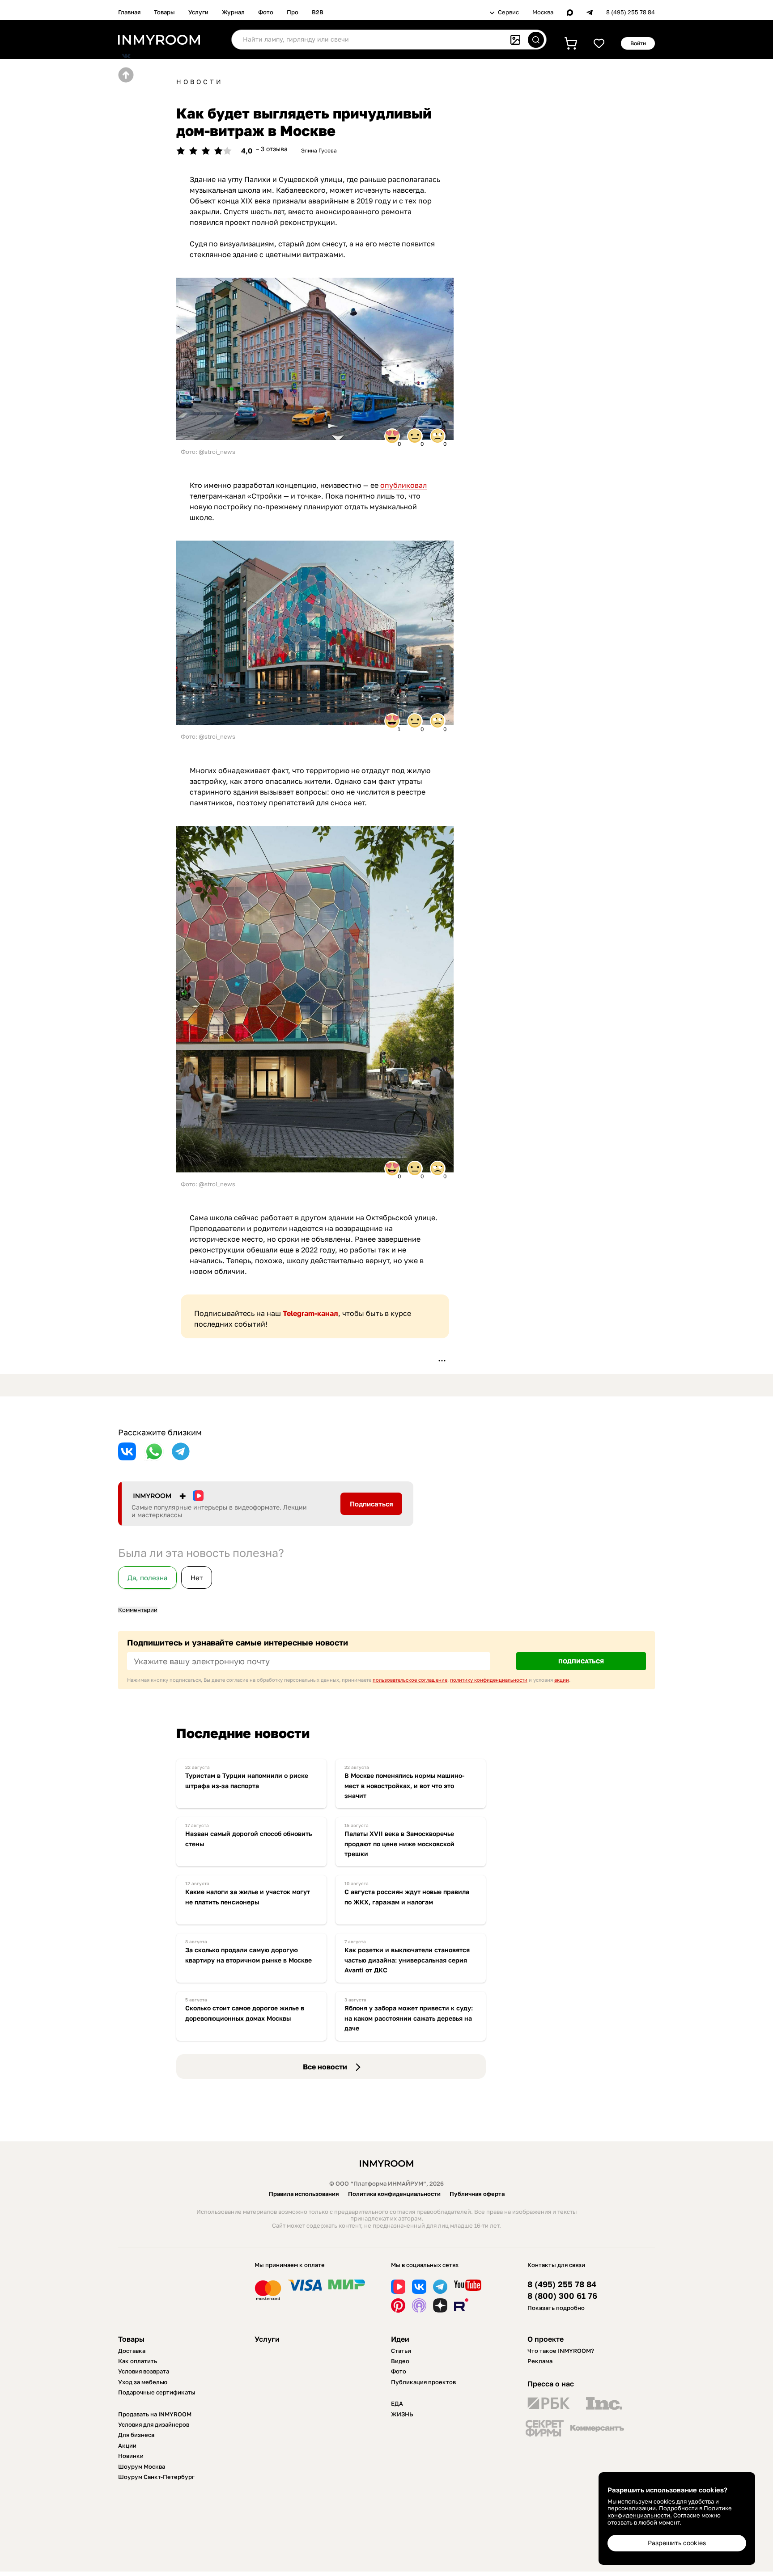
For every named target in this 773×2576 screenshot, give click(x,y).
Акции (127, 2445)
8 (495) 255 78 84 (631, 12)
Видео (400, 2361)
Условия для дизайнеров (154, 2424)
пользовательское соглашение (410, 1680)
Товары (164, 12)
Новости (200, 82)
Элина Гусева (319, 150)
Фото (266, 12)
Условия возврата (144, 2371)
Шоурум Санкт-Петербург (156, 2477)
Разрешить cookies (677, 2543)
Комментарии (138, 1610)
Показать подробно (556, 2308)
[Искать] (536, 40)
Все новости (325, 2067)
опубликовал (403, 485)
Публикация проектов (423, 2382)
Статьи (401, 2351)
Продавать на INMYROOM (155, 2414)
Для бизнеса (136, 2435)
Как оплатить (138, 2361)
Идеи (400, 2339)
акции (562, 1680)
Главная (129, 12)
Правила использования (304, 2194)
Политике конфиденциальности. (670, 2512)
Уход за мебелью (143, 2382)
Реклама (540, 2361)
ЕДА (397, 2403)
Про (293, 12)
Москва (543, 12)
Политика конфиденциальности (394, 2194)
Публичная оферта (477, 2194)
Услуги (198, 12)
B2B (318, 12)
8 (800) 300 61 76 (562, 2296)
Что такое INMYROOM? (561, 2351)
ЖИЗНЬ (402, 2414)
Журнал (233, 12)
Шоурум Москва (142, 2466)
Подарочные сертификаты (157, 2392)
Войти (638, 43)
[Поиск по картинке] (515, 40)
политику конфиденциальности (489, 1680)
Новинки (131, 2456)
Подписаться (372, 1504)
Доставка (132, 2351)
